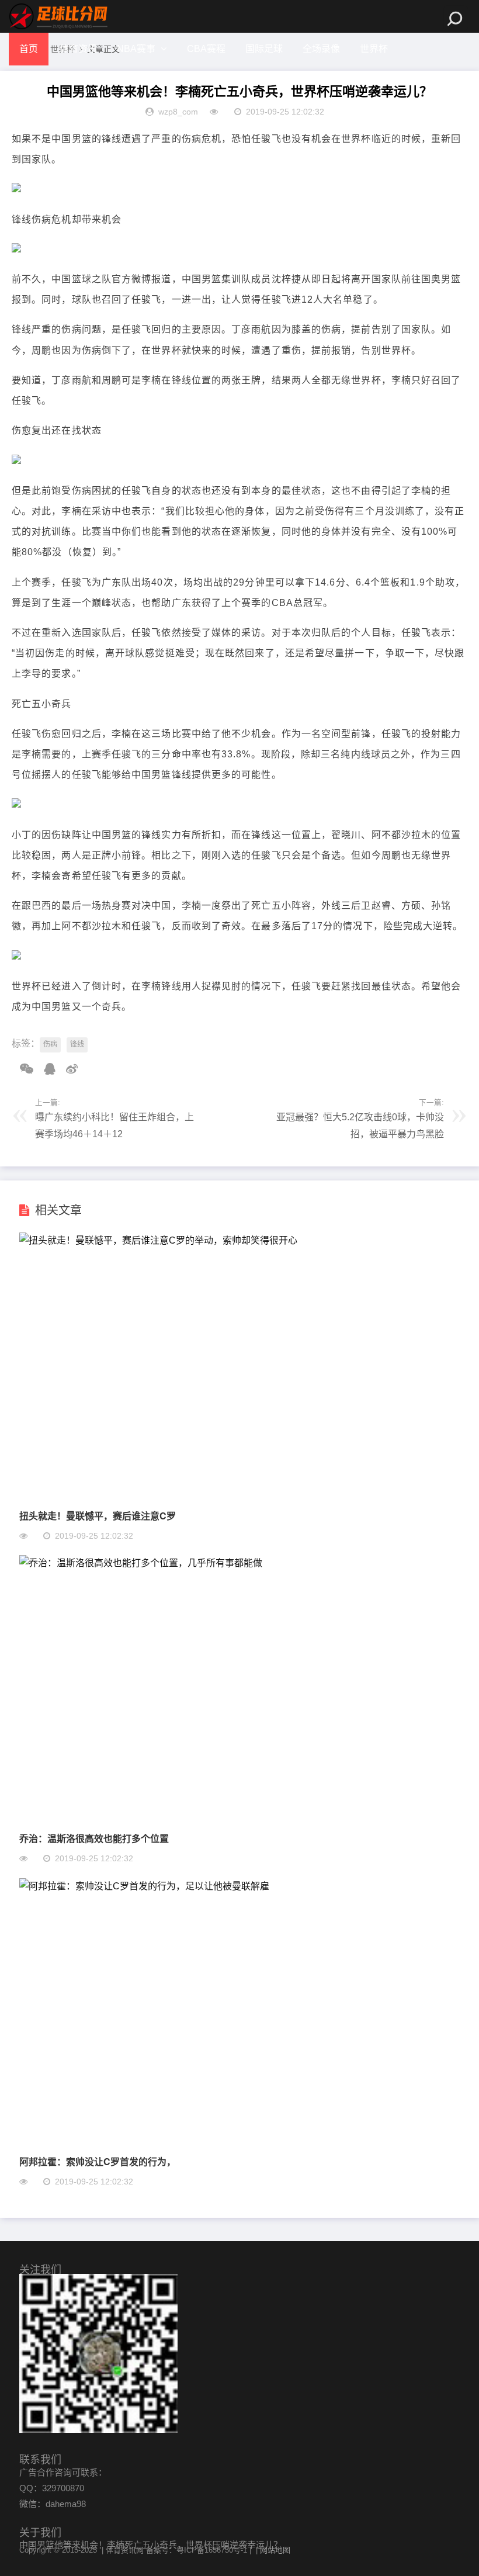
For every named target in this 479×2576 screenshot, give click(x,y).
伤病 (50, 1044)
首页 (29, 49)
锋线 (77, 1044)
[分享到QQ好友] (46, 1069)
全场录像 (321, 49)
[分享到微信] (22, 1069)
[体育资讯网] (58, 16)
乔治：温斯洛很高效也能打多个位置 (94, 1838)
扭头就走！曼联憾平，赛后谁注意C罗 (98, 1516)
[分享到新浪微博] (68, 1069)
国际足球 (264, 49)
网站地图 (275, 2550)
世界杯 (374, 49)
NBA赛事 (136, 49)
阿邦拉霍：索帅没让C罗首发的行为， (98, 2161)
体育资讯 (78, 49)
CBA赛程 (206, 49)
